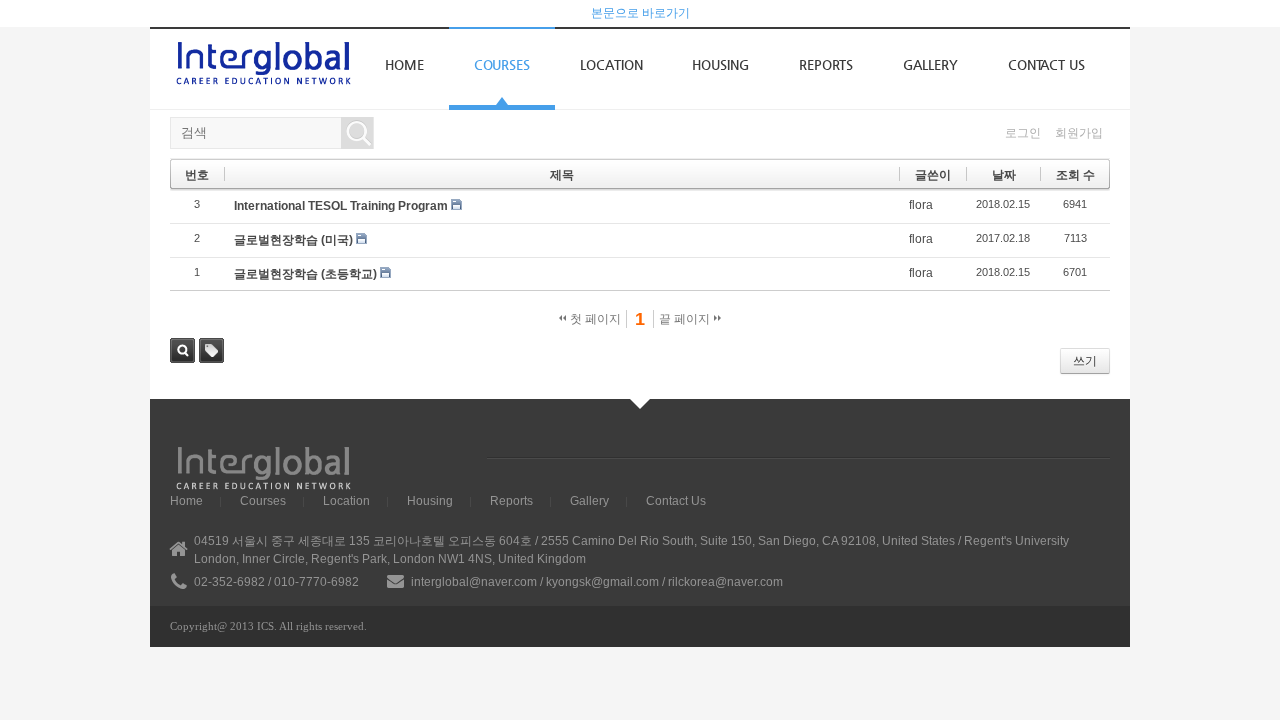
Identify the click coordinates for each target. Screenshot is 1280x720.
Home (404, 64)
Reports (826, 64)
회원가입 (1079, 133)
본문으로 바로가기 (640, 13)
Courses (502, 64)
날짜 (1004, 175)
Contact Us (1046, 64)
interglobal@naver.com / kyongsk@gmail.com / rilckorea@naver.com (597, 582)
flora (921, 205)
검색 (182, 350)
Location (611, 64)
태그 (211, 350)
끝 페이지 (686, 319)
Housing (720, 64)
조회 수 (1075, 175)
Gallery (930, 64)
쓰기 (1085, 361)
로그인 (1023, 133)
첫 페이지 (594, 319)
